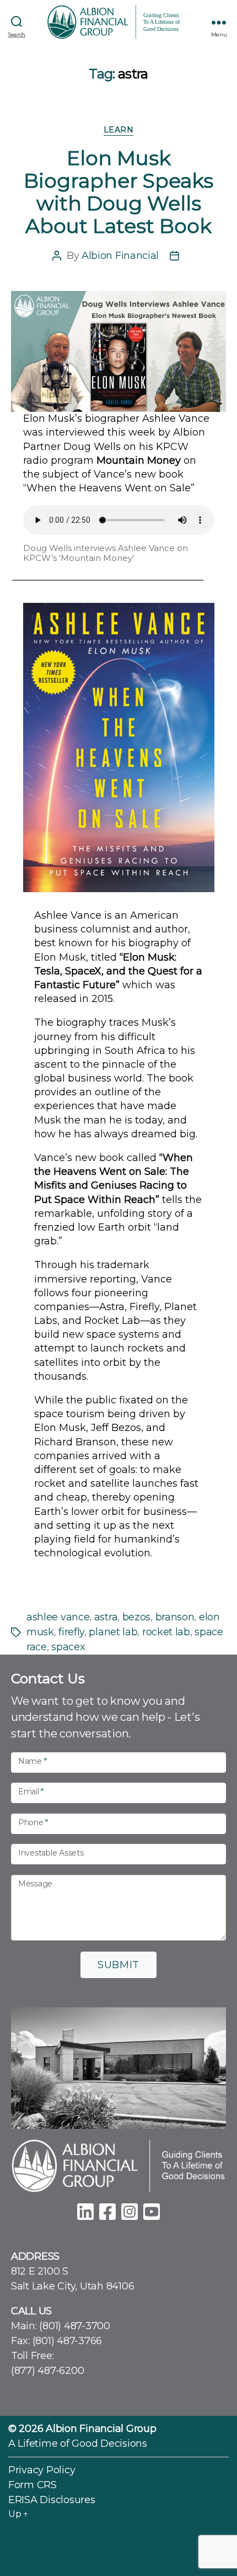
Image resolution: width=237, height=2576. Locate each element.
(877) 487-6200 (47, 2371)
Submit (118, 1965)
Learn (119, 130)
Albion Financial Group (101, 2429)
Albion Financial (120, 256)
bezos (136, 1617)
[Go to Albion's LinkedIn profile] (85, 2210)
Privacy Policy (42, 2470)
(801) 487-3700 (74, 2326)
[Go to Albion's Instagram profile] (130, 2210)
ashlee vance (58, 1617)
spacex (68, 1647)
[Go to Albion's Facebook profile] (107, 2210)
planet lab (113, 1632)
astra (106, 1617)
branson (175, 1617)
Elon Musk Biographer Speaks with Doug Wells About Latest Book (118, 192)
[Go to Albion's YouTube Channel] (152, 2210)
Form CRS (33, 2485)
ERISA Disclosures (52, 2500)
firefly (71, 1632)
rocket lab (166, 1632)
